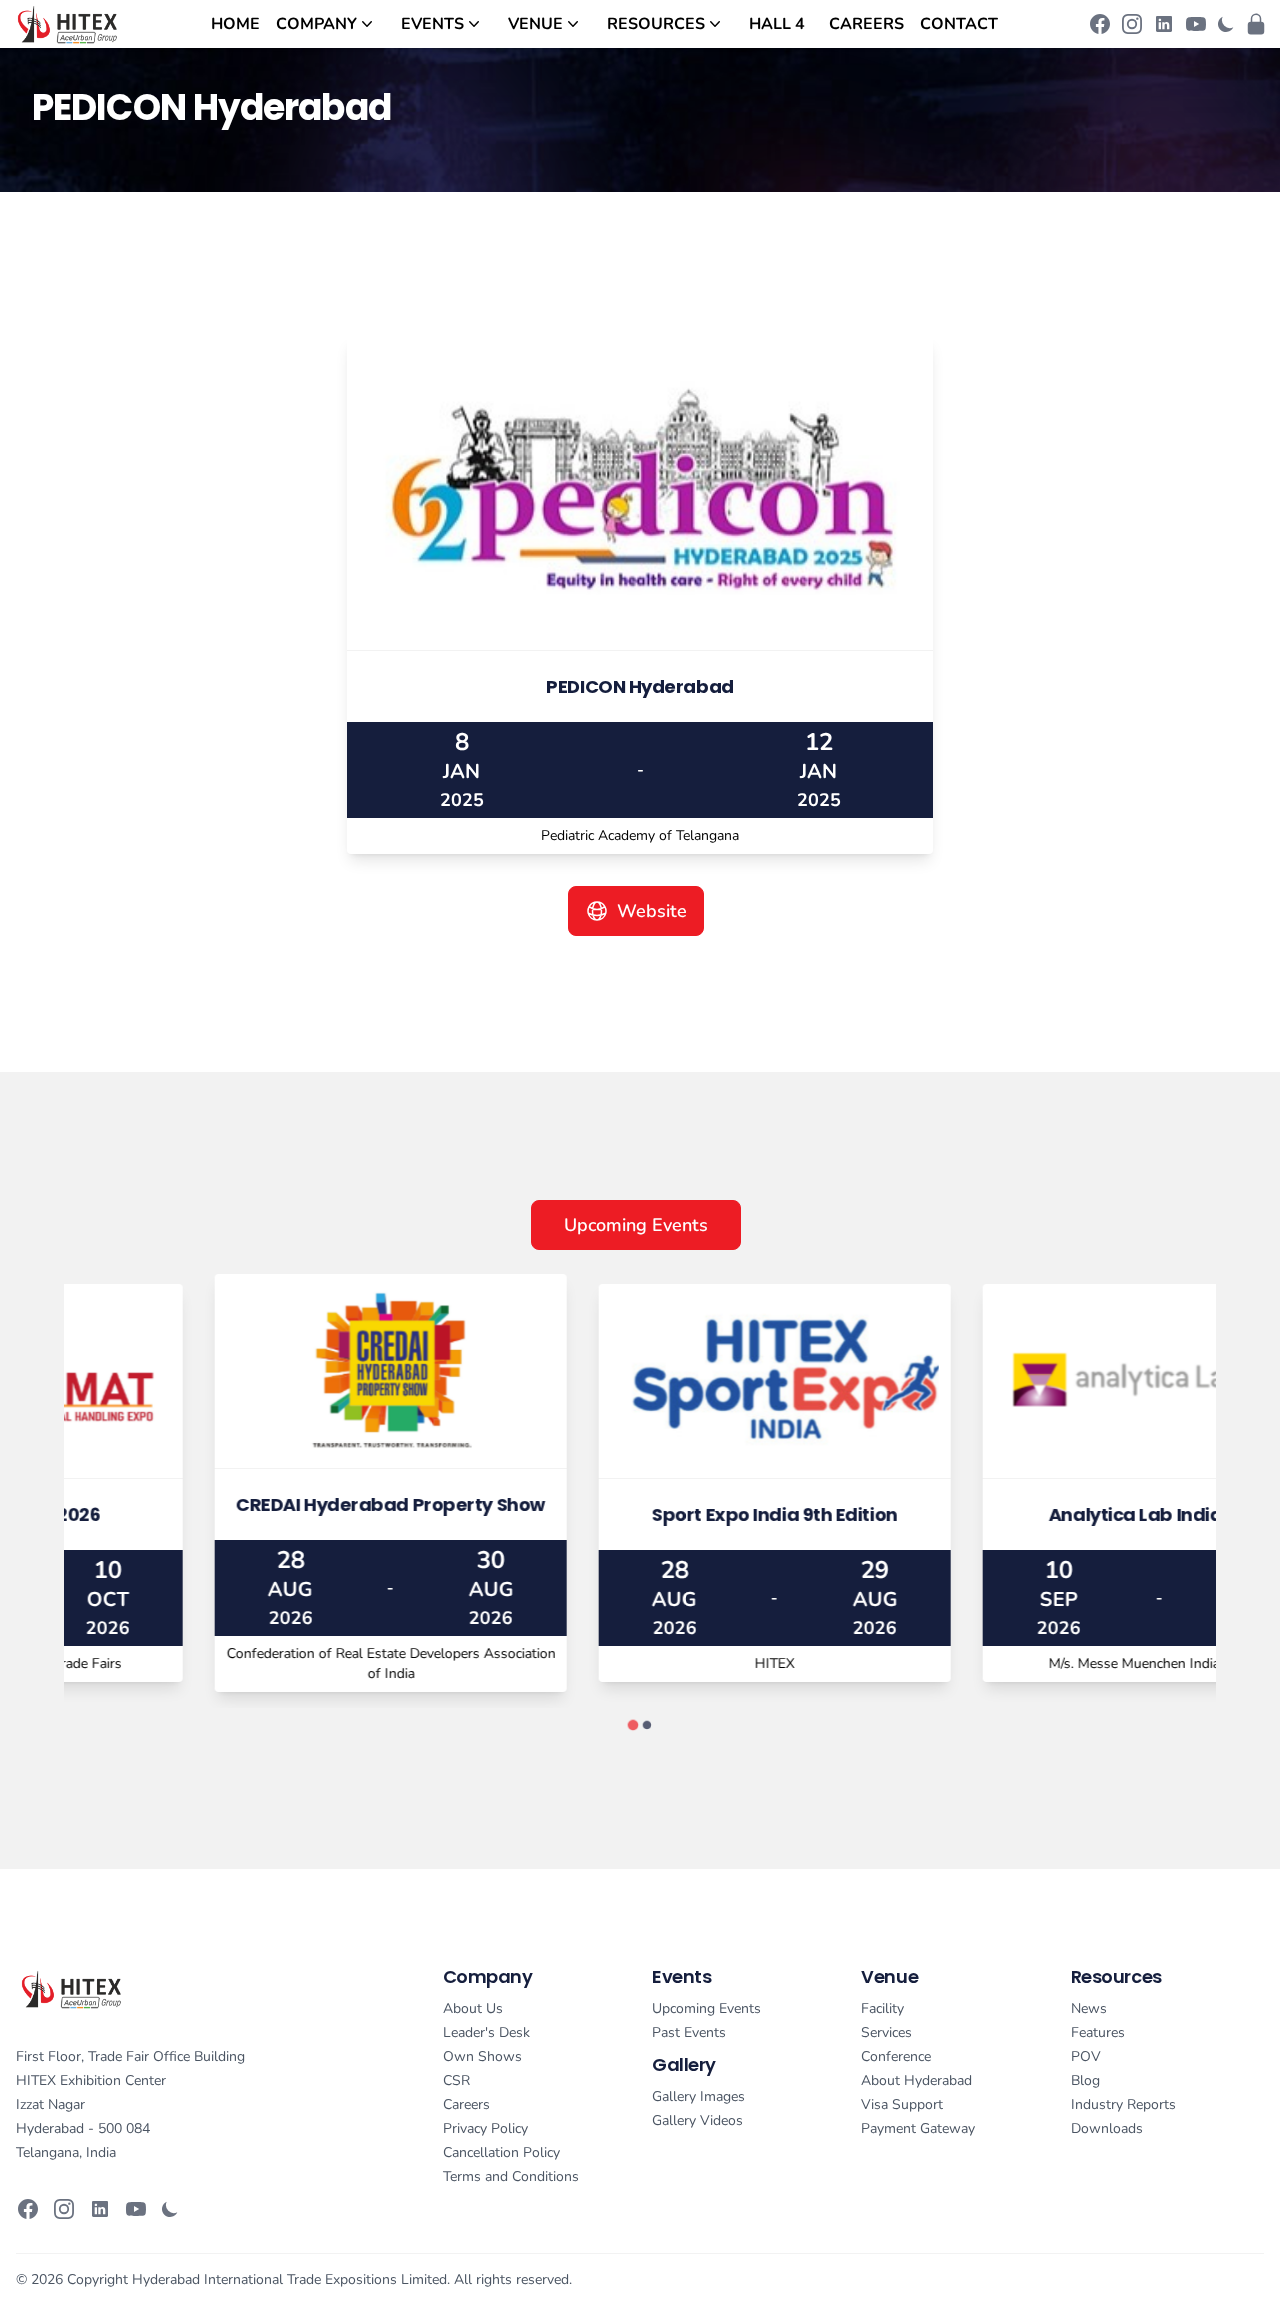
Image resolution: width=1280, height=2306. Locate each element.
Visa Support (902, 2104)
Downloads (1107, 2128)
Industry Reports (1123, 2104)
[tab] (632, 1725)
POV (1086, 2056)
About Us (473, 2008)
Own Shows (482, 2056)
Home (235, 24)
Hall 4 (777, 24)
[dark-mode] (1226, 24)
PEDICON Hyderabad (639, 686)
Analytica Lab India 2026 (1024, 1514)
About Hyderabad (916, 2080)
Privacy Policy (485, 2128)
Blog (1085, 2080)
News (1089, 2008)
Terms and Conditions (511, 2176)
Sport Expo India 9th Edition (639, 1514)
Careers (866, 24)
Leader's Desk (486, 2032)
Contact (959, 24)
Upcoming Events (636, 1225)
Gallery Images (698, 2096)
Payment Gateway (918, 2128)
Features (1098, 2032)
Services (886, 2032)
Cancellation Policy (501, 2152)
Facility (882, 2008)
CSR (456, 2080)
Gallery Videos (697, 2120)
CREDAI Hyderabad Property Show (256, 1504)
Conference (896, 2056)
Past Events (689, 2032)
